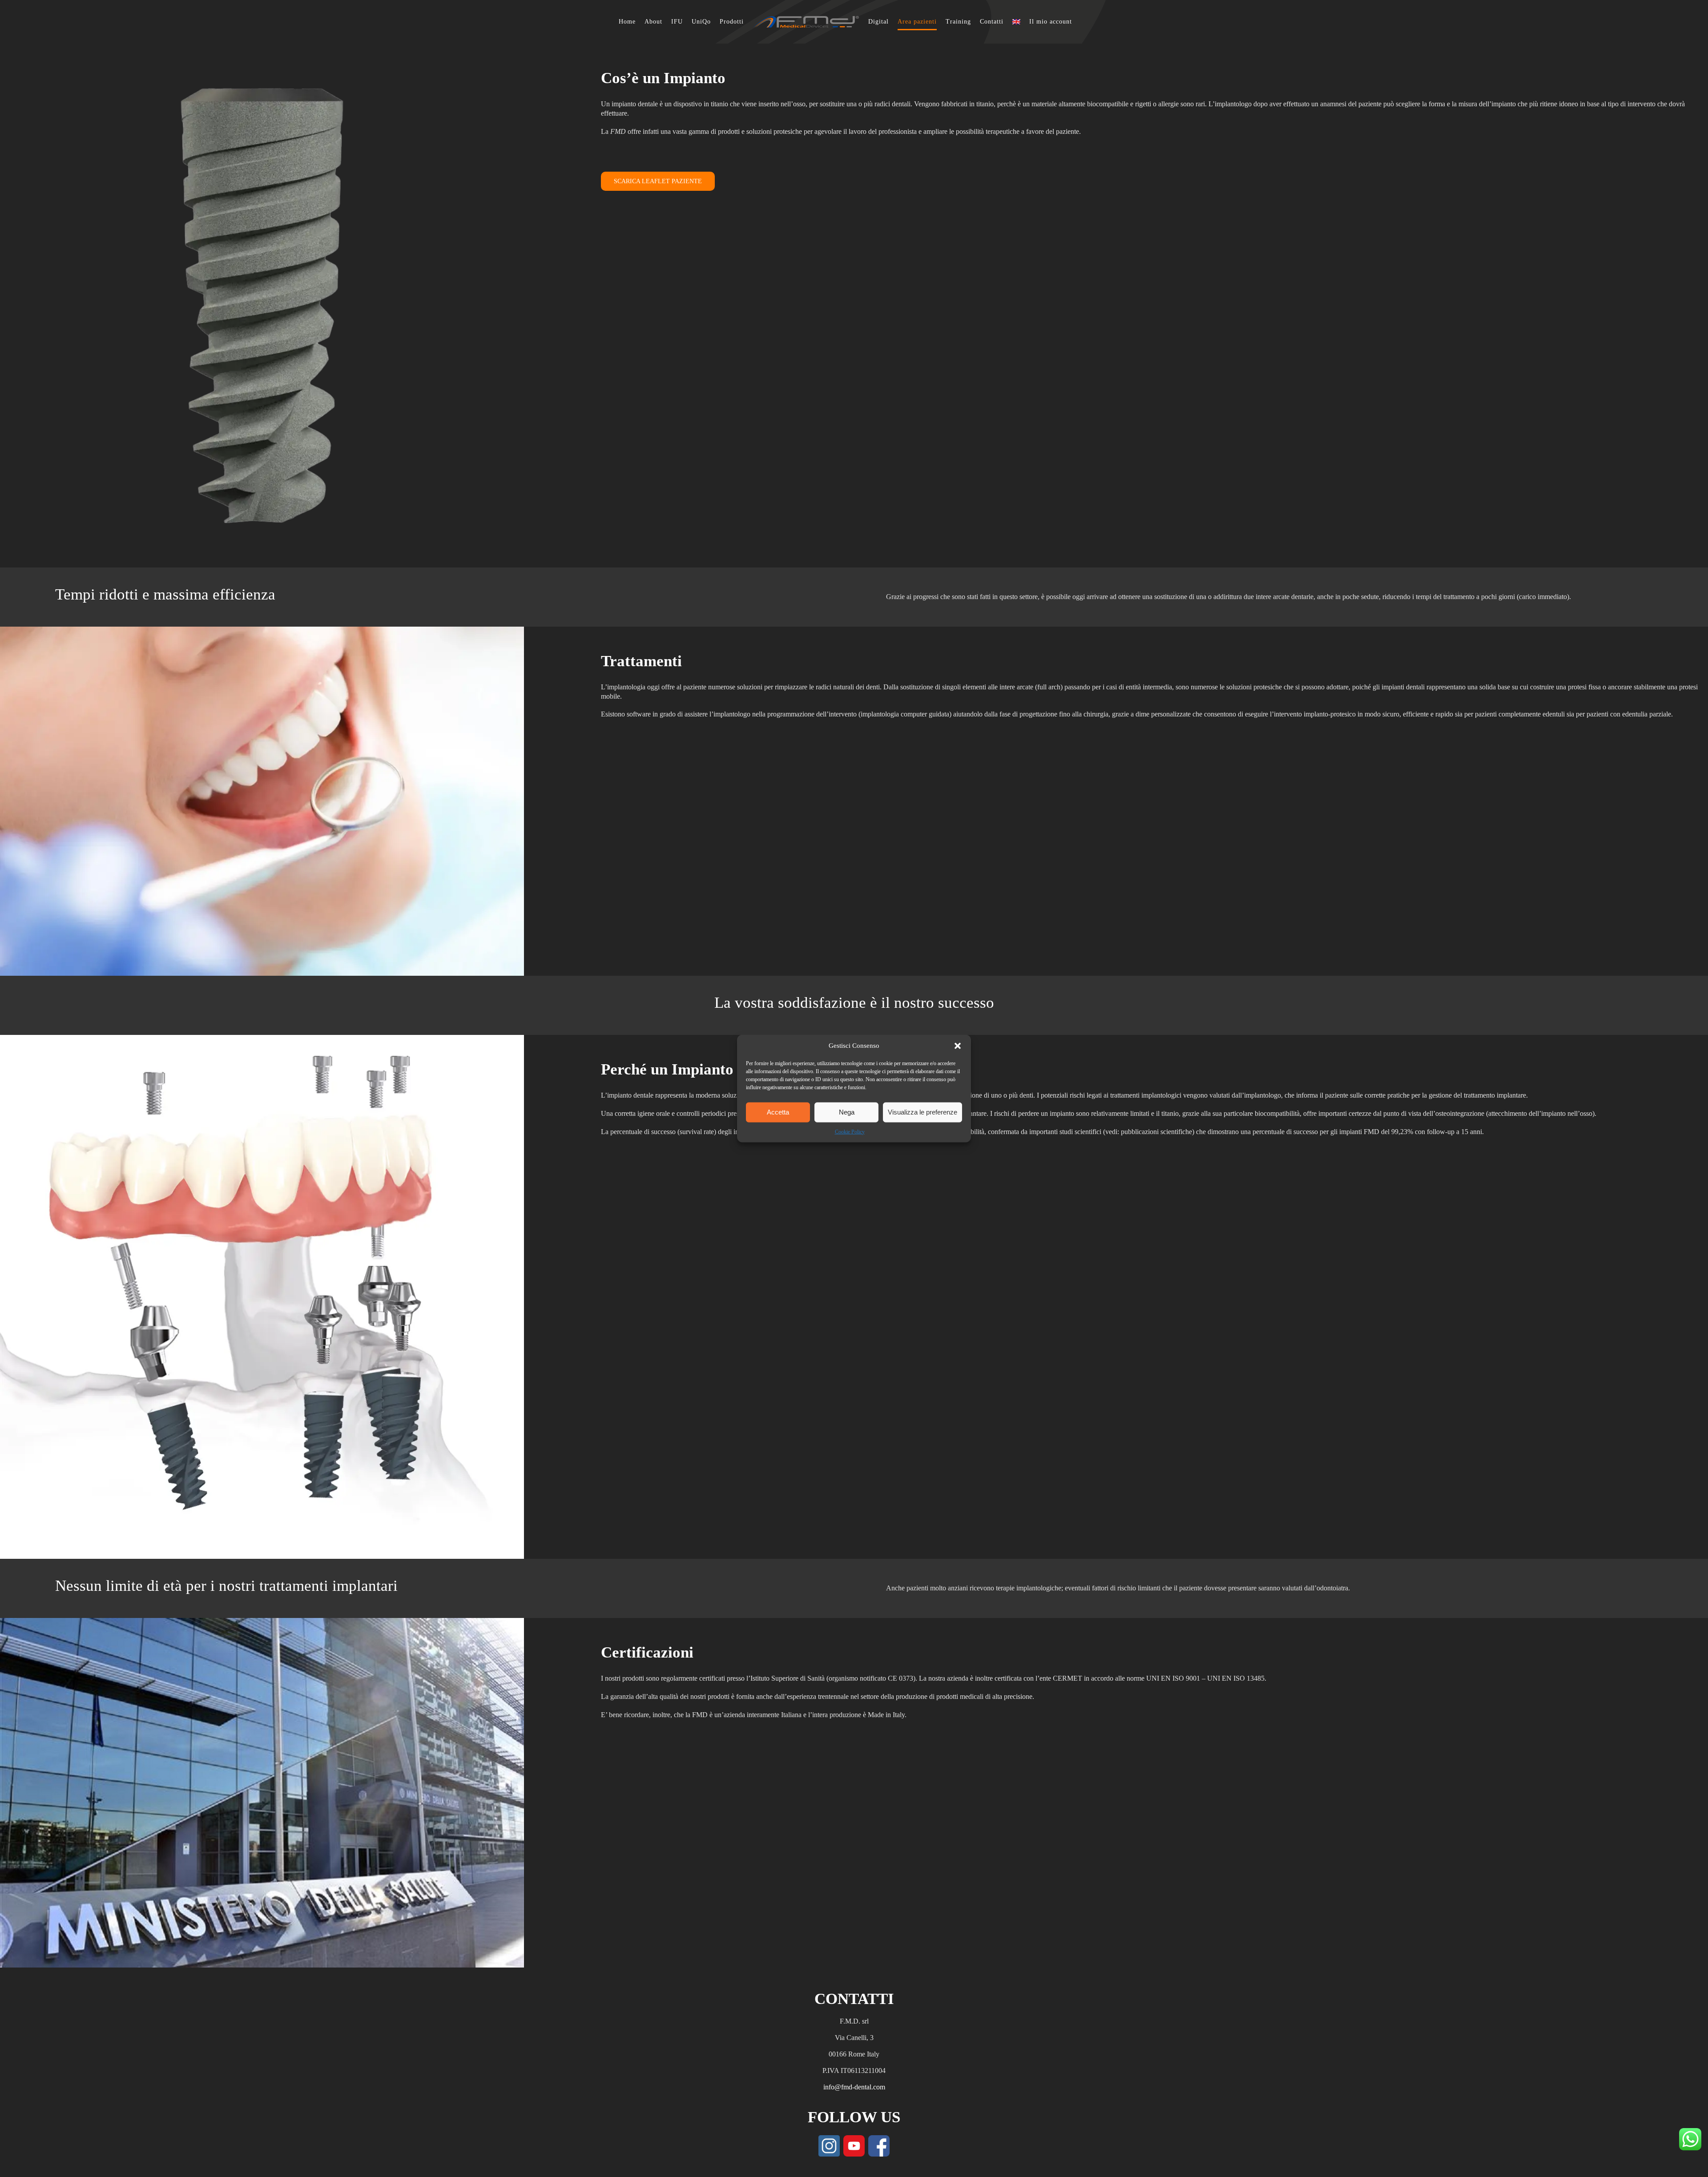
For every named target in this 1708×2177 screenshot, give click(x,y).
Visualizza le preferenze (922, 1112)
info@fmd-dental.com (854, 2087)
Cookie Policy (850, 1131)
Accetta (778, 1112)
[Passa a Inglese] (1012, 22)
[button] (958, 1046)
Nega (847, 1112)
